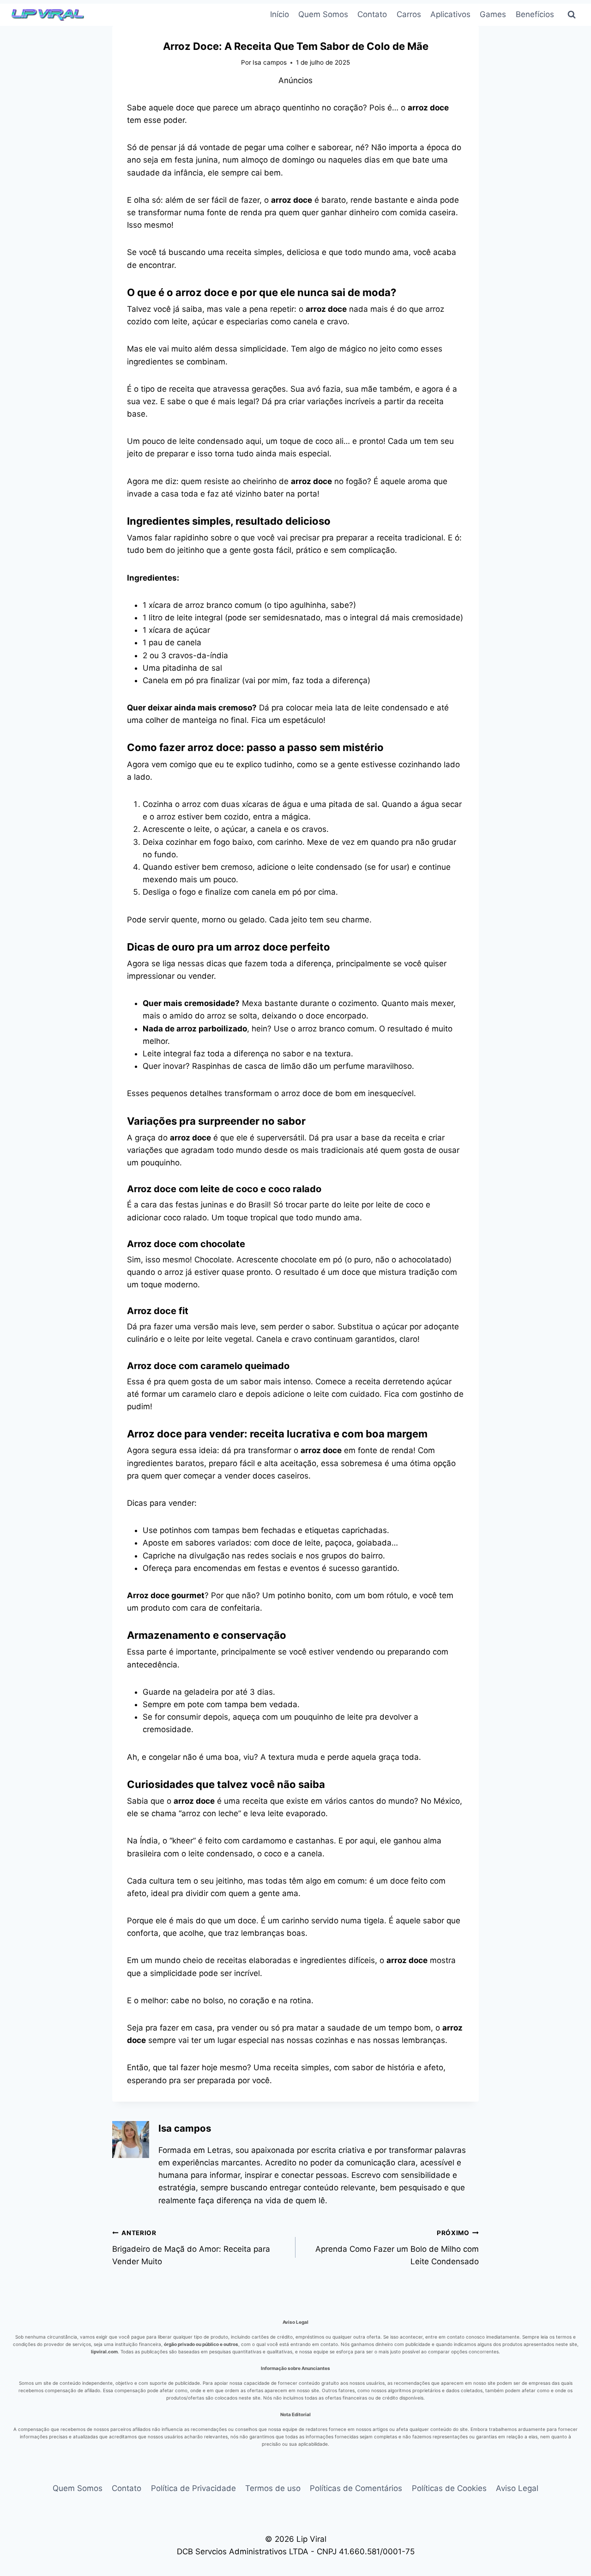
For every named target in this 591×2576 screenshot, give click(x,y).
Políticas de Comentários (356, 2488)
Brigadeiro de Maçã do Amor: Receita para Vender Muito (191, 2248)
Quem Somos (323, 14)
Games (493, 14)
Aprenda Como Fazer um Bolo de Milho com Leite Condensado (397, 2248)
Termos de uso (273, 2488)
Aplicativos (450, 14)
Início (280, 14)
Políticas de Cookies (449, 2488)
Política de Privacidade (193, 2488)
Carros (409, 14)
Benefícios (535, 14)
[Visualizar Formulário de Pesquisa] (572, 15)
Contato (372, 14)
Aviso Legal (517, 2488)
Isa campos (270, 62)
